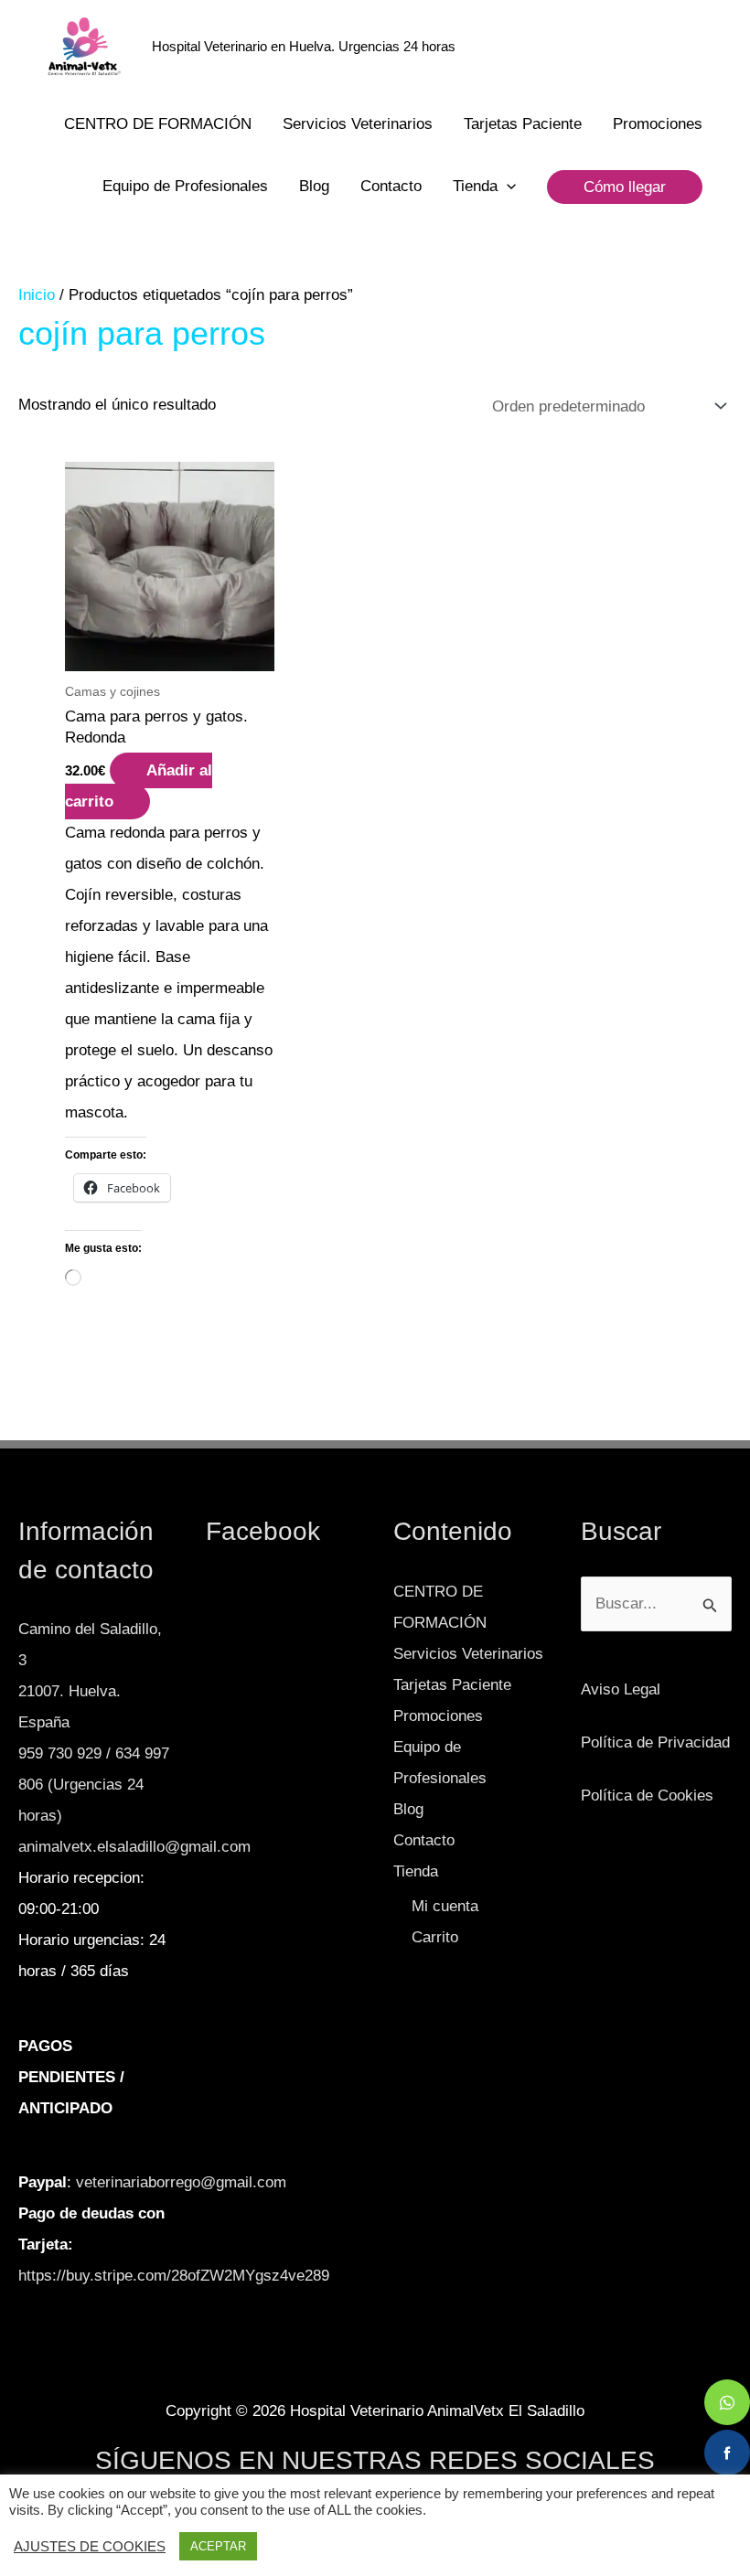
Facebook (263, 1531)
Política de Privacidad (655, 1742)
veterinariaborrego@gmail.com (181, 2182)
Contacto (391, 186)
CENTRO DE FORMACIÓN (158, 124)
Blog (314, 186)
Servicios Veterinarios (358, 124)
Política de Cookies (647, 1796)
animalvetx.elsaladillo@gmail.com (134, 1847)
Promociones (658, 124)
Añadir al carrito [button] (139, 786)
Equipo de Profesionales (185, 186)
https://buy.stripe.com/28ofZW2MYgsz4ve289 (174, 2276)
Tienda (475, 186)
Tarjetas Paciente (523, 124)
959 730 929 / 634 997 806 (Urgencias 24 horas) (94, 1785)
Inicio (37, 295)
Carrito (435, 1937)
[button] (507, 187)
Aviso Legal (621, 1689)
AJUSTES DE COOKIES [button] (90, 2547)
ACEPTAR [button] (218, 2546)
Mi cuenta (445, 1906)
